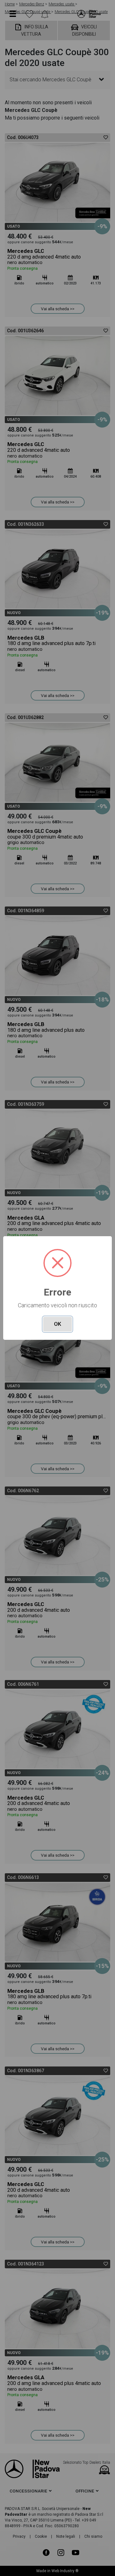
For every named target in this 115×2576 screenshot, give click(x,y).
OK (57, 1324)
